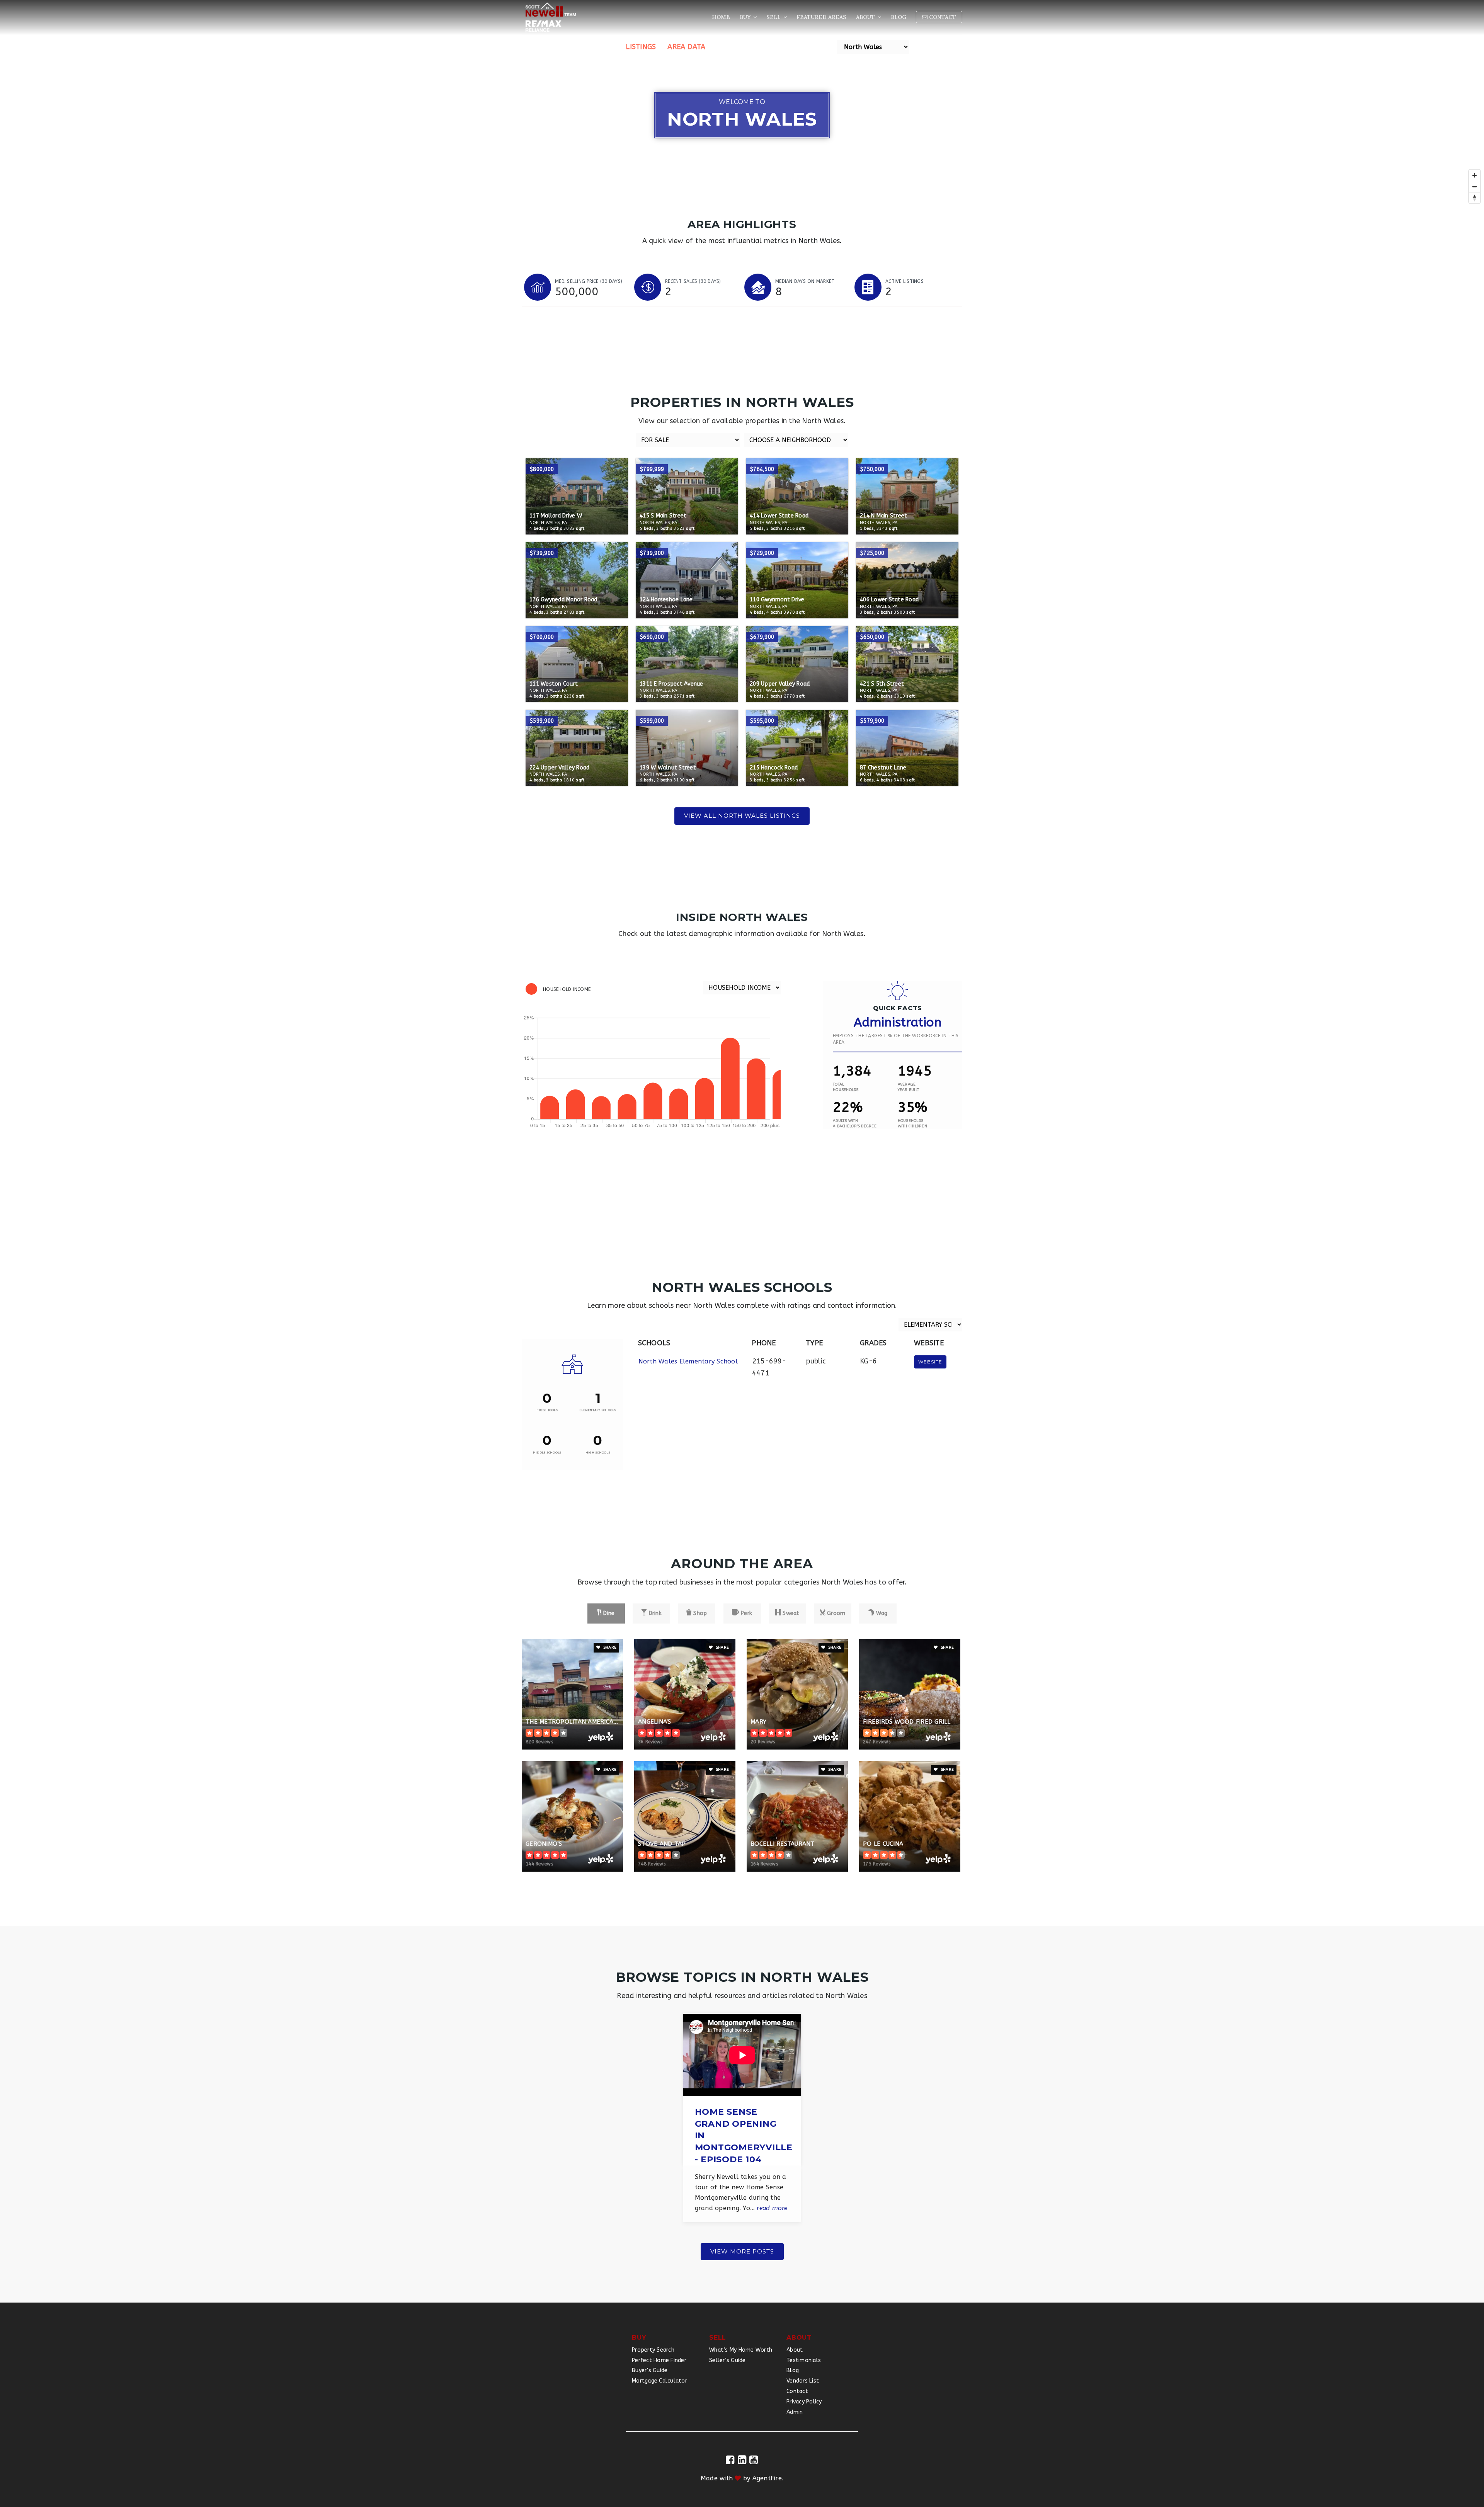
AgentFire (767, 2478)
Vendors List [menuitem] (803, 2381)
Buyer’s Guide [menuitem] (650, 2370)
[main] (742, 1151)
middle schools (547, 1453)
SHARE (609, 1648)
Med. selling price (589, 281)
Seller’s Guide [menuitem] (728, 2360)
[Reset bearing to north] (1475, 198)
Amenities (779, 47)
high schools (598, 1453)
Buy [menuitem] (746, 17)
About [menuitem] (866, 17)
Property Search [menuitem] (653, 2350)
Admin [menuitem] (795, 2412)
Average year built (909, 1087)
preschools (547, 1410)
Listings (641, 47)
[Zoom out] (1475, 186)
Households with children (912, 1123)
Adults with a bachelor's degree (855, 1123)
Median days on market (805, 281)
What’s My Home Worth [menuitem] (741, 2350)
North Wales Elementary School (688, 1361)
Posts (820, 47)
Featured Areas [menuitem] (821, 17)
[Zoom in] (1475, 175)
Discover (597, 47)
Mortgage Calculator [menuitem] (659, 2381)
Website (930, 1362)
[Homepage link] (551, 17)
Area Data (686, 47)
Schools (733, 47)
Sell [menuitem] (774, 17)
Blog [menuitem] (899, 17)
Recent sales (693, 281)
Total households (846, 1087)
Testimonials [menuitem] (804, 2360)
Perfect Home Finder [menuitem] (659, 2360)
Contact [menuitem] (942, 17)
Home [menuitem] (721, 17)
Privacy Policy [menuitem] (804, 2402)
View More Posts (742, 2251)
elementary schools (598, 1410)
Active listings (905, 281)
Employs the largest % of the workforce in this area (896, 1039)
